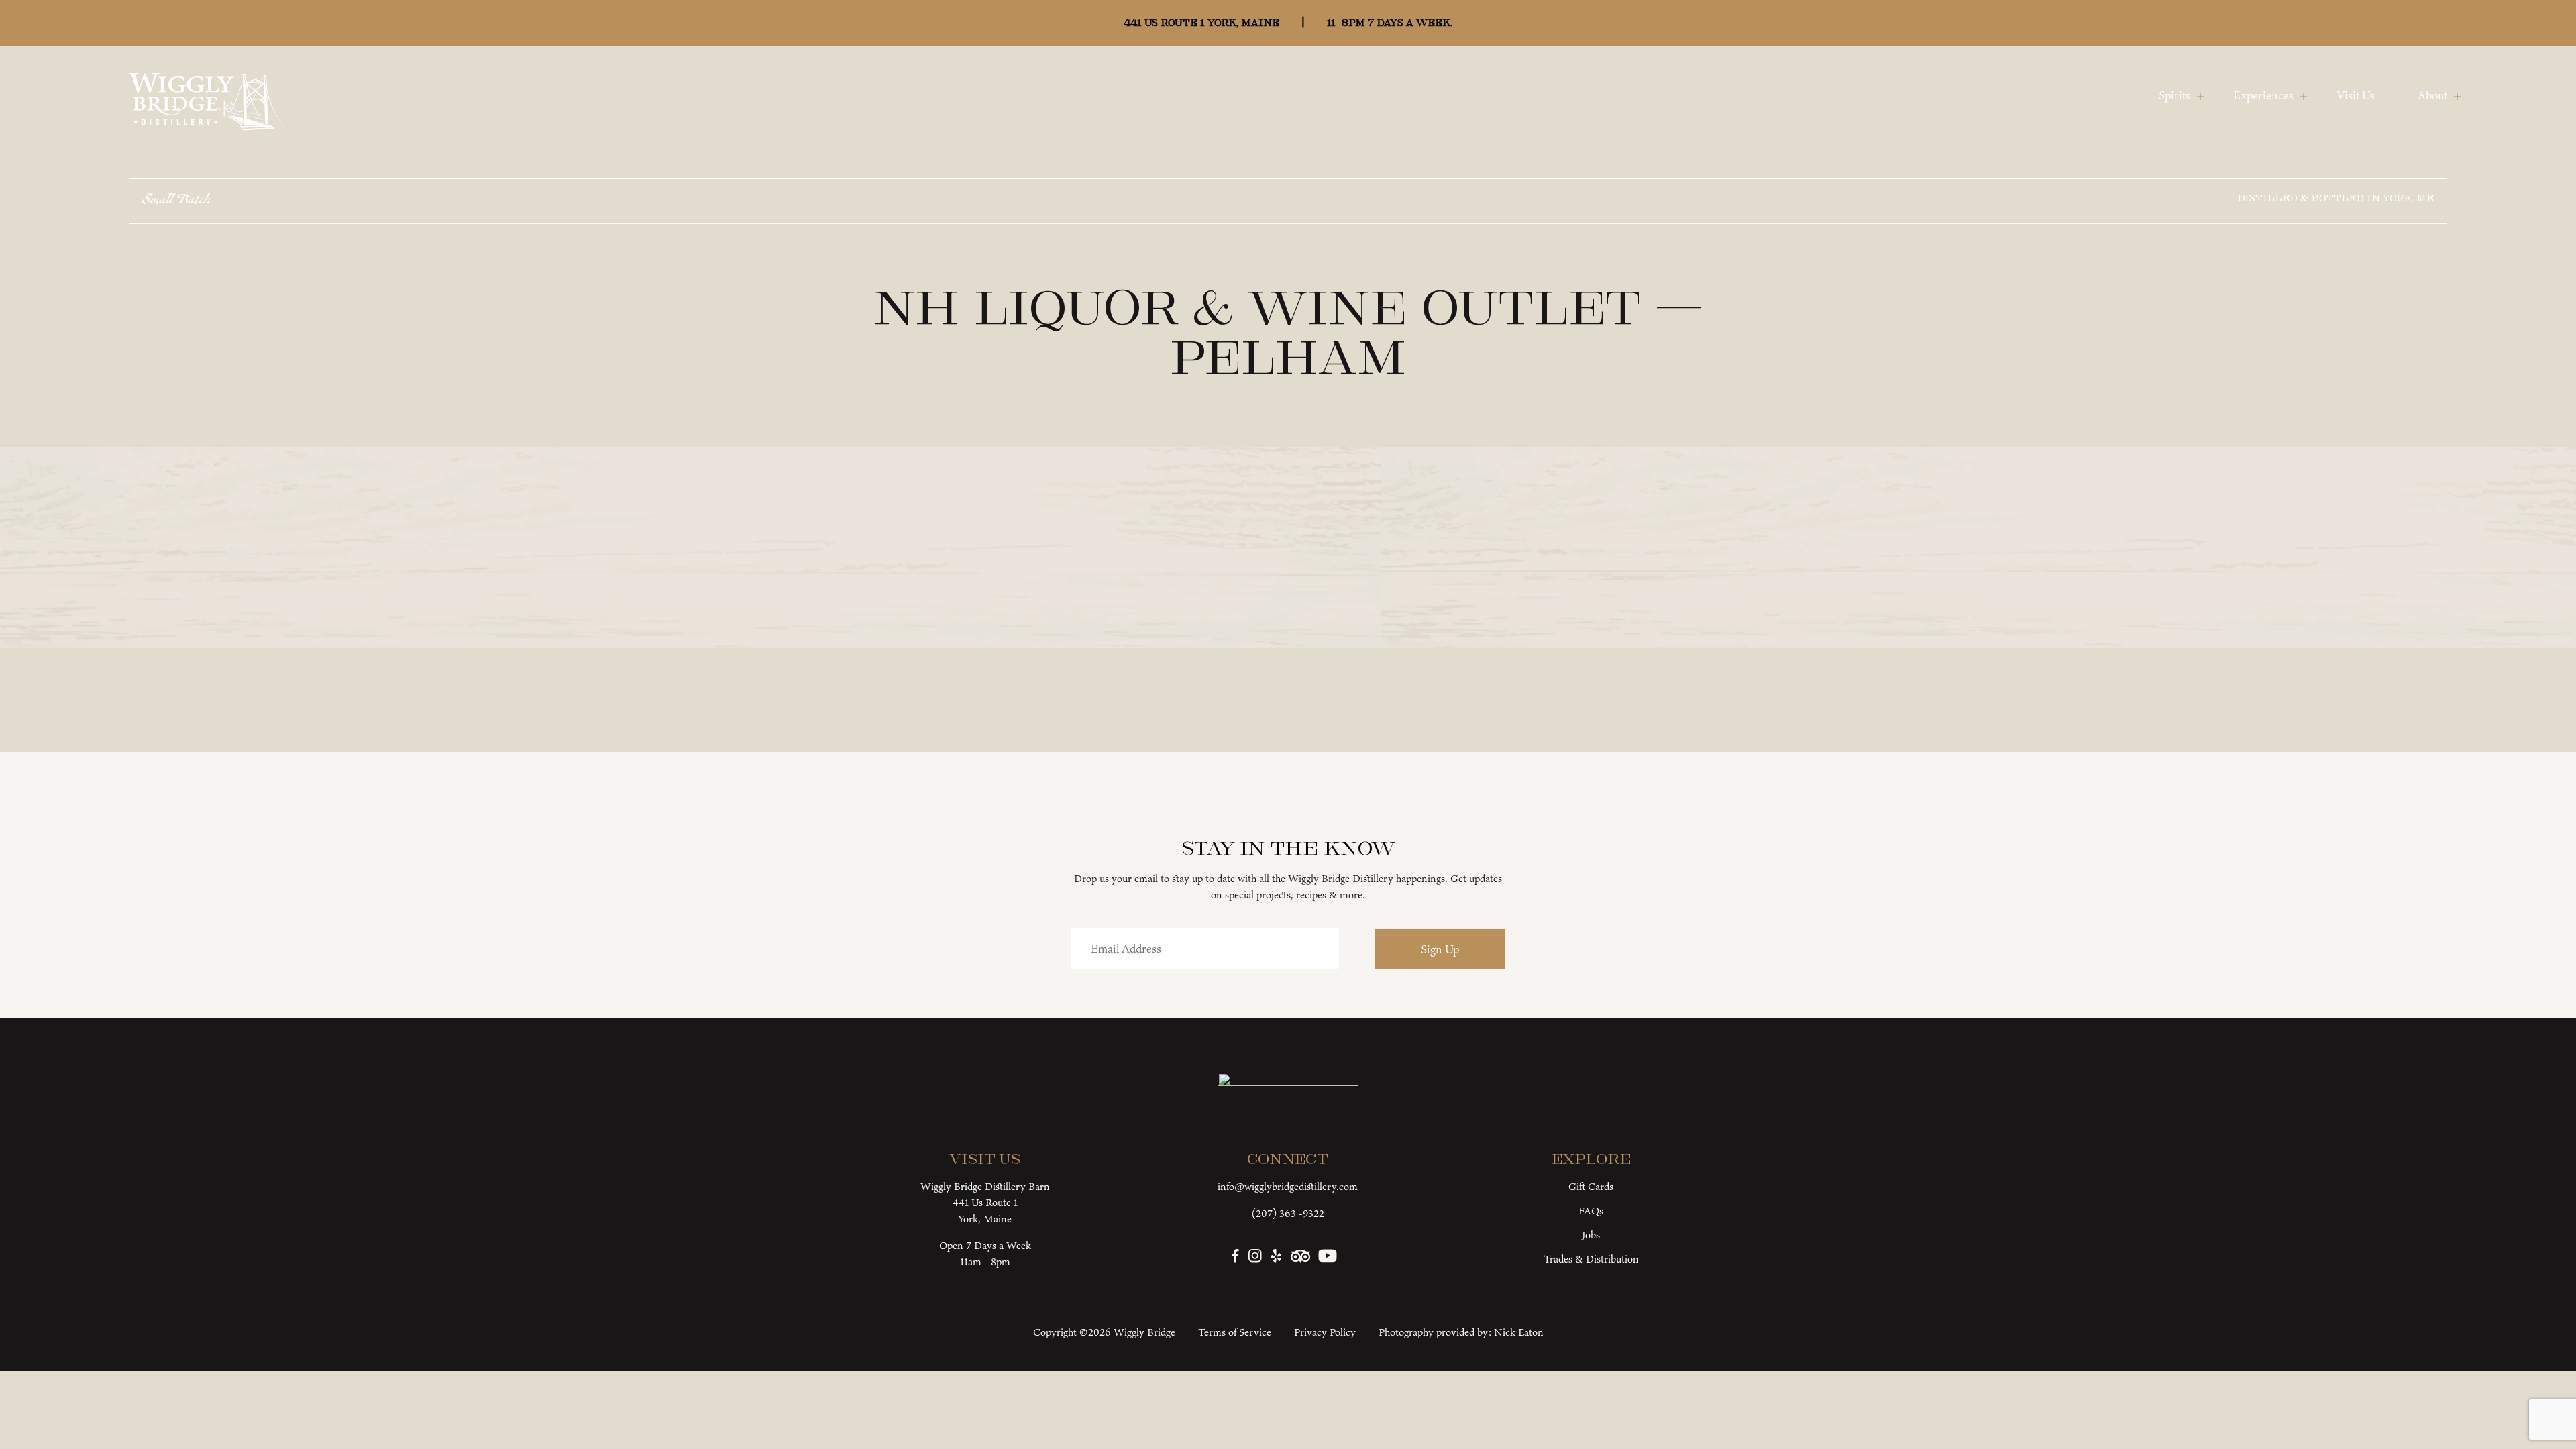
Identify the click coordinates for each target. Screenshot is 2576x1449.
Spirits (2175, 95)
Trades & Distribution (1591, 1259)
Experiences (2263, 95)
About (2432, 95)
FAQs (1591, 1211)
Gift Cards (1591, 1186)
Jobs (1591, 1235)
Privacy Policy (1325, 1332)
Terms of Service (1235, 1332)
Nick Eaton (1519, 1332)
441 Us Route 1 (985, 1202)
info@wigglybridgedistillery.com (1288, 1186)
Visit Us (2356, 95)
